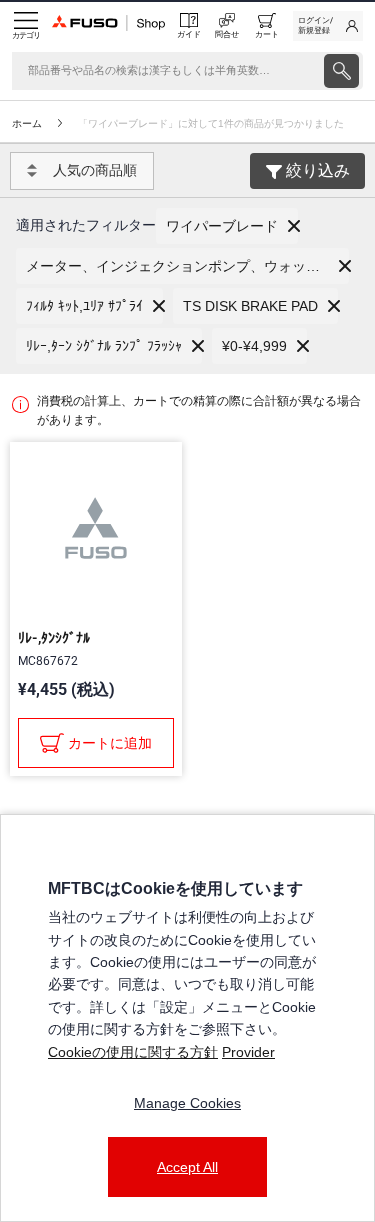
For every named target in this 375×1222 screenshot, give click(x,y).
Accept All (187, 1167)
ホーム (27, 123)
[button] (227, 226)
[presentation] (341, 71)
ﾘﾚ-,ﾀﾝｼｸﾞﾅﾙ (54, 638)
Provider (248, 1052)
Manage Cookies (187, 1103)
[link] (328, 26)
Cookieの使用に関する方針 (133, 1052)
